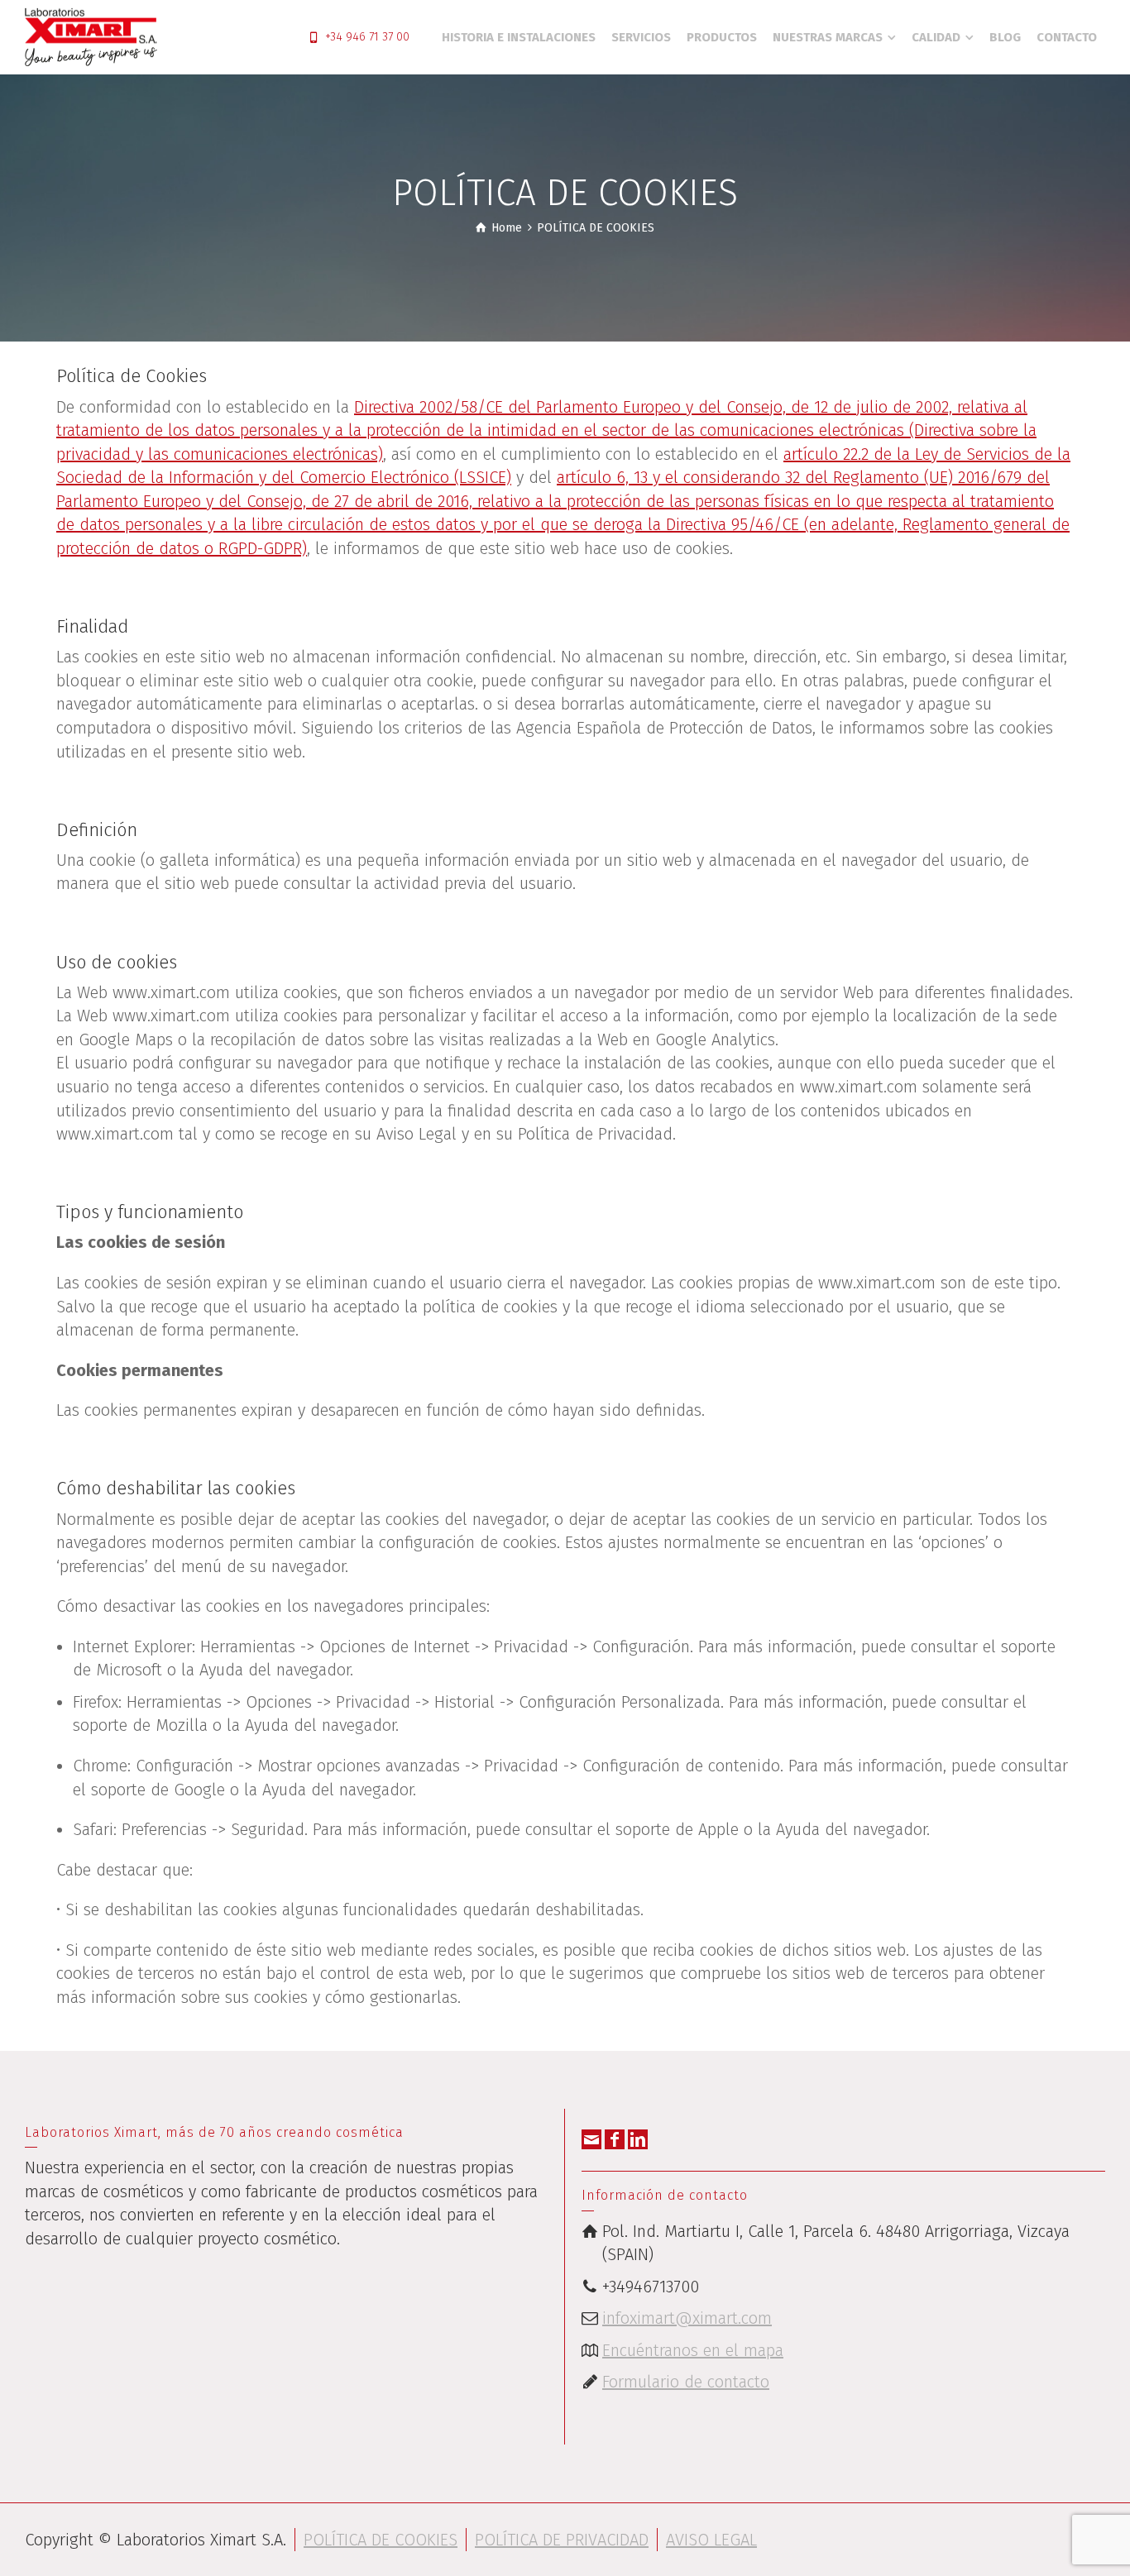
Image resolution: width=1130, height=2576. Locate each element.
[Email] (591, 2139)
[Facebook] (615, 2139)
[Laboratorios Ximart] (91, 36)
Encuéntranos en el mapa (693, 2350)
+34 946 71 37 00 (367, 37)
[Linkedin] (638, 2139)
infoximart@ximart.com (687, 2318)
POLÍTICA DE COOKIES (381, 2540)
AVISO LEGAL (711, 2540)
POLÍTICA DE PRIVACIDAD (562, 2540)
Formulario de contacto (686, 2382)
